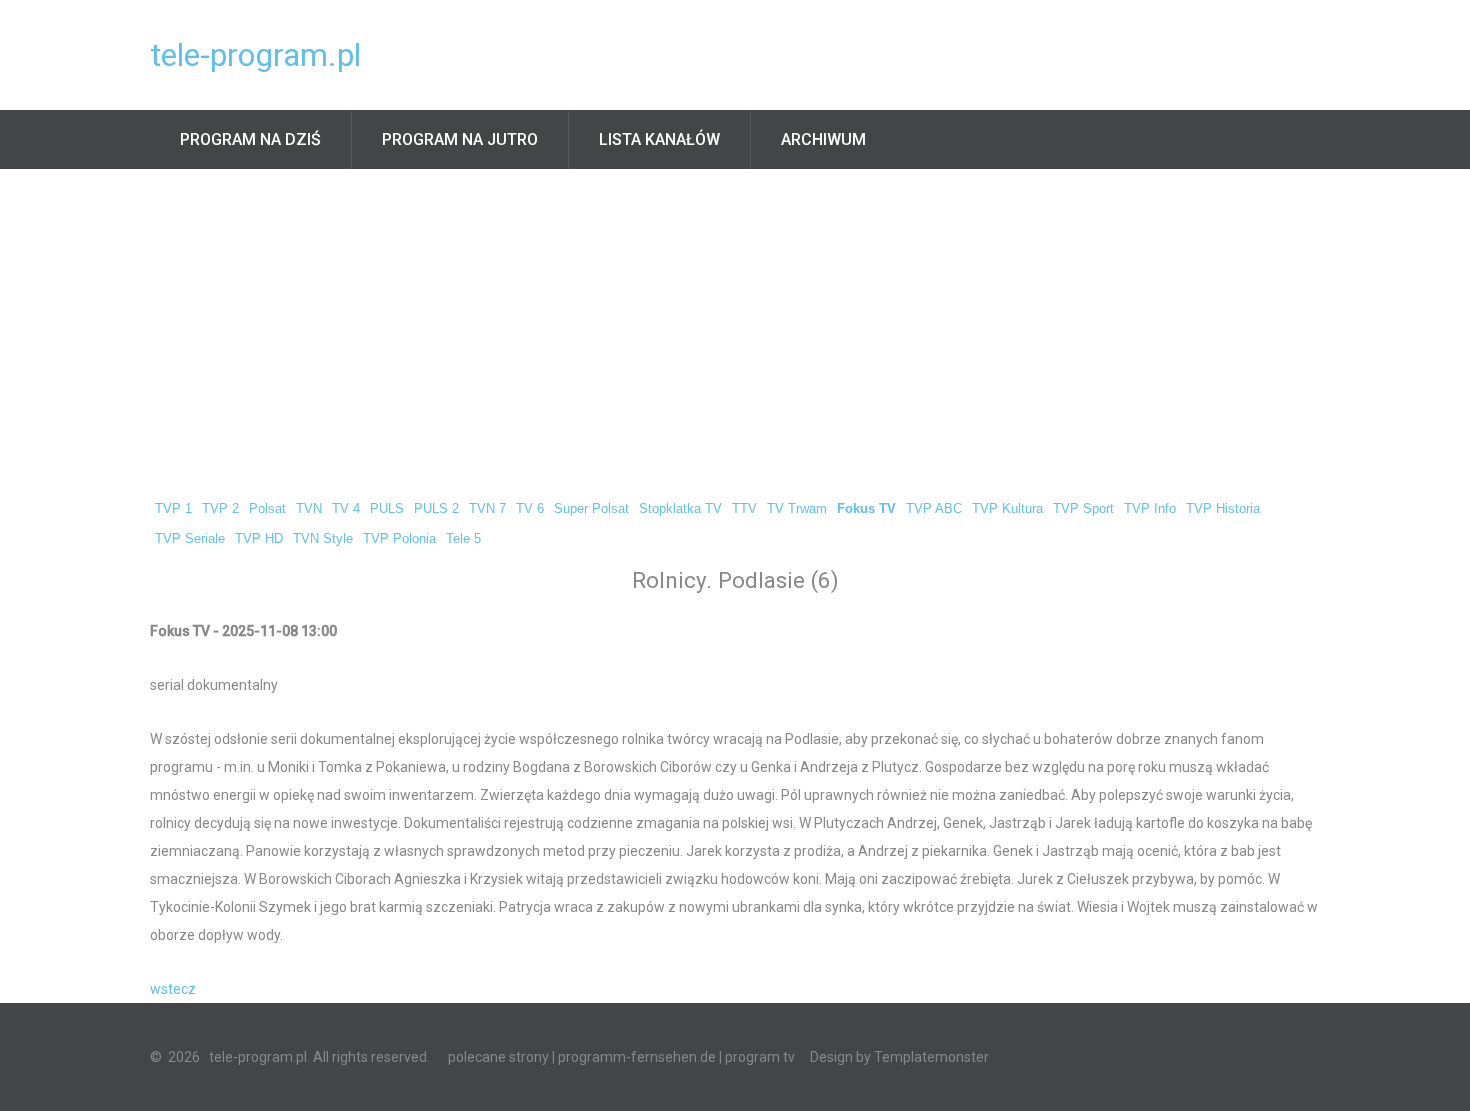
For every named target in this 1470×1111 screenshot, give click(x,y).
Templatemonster (931, 1057)
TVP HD (259, 539)
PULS (387, 509)
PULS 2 (436, 509)
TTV (744, 509)
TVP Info (1150, 509)
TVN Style (323, 539)
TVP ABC (934, 509)
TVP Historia (1223, 509)
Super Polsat (591, 509)
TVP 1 (173, 509)
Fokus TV (866, 509)
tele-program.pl (255, 55)
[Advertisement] (735, 319)
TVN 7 (487, 509)
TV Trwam (797, 509)
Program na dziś (250, 139)
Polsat (267, 509)
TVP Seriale (190, 539)
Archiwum (823, 139)
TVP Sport (1083, 509)
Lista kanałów (659, 139)
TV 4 (346, 509)
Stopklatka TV (680, 509)
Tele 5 (463, 539)
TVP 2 (220, 509)
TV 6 (530, 509)
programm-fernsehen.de (637, 1057)
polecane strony (498, 1057)
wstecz (173, 989)
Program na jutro (460, 139)
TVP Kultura (1007, 509)
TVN (309, 509)
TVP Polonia (399, 539)
